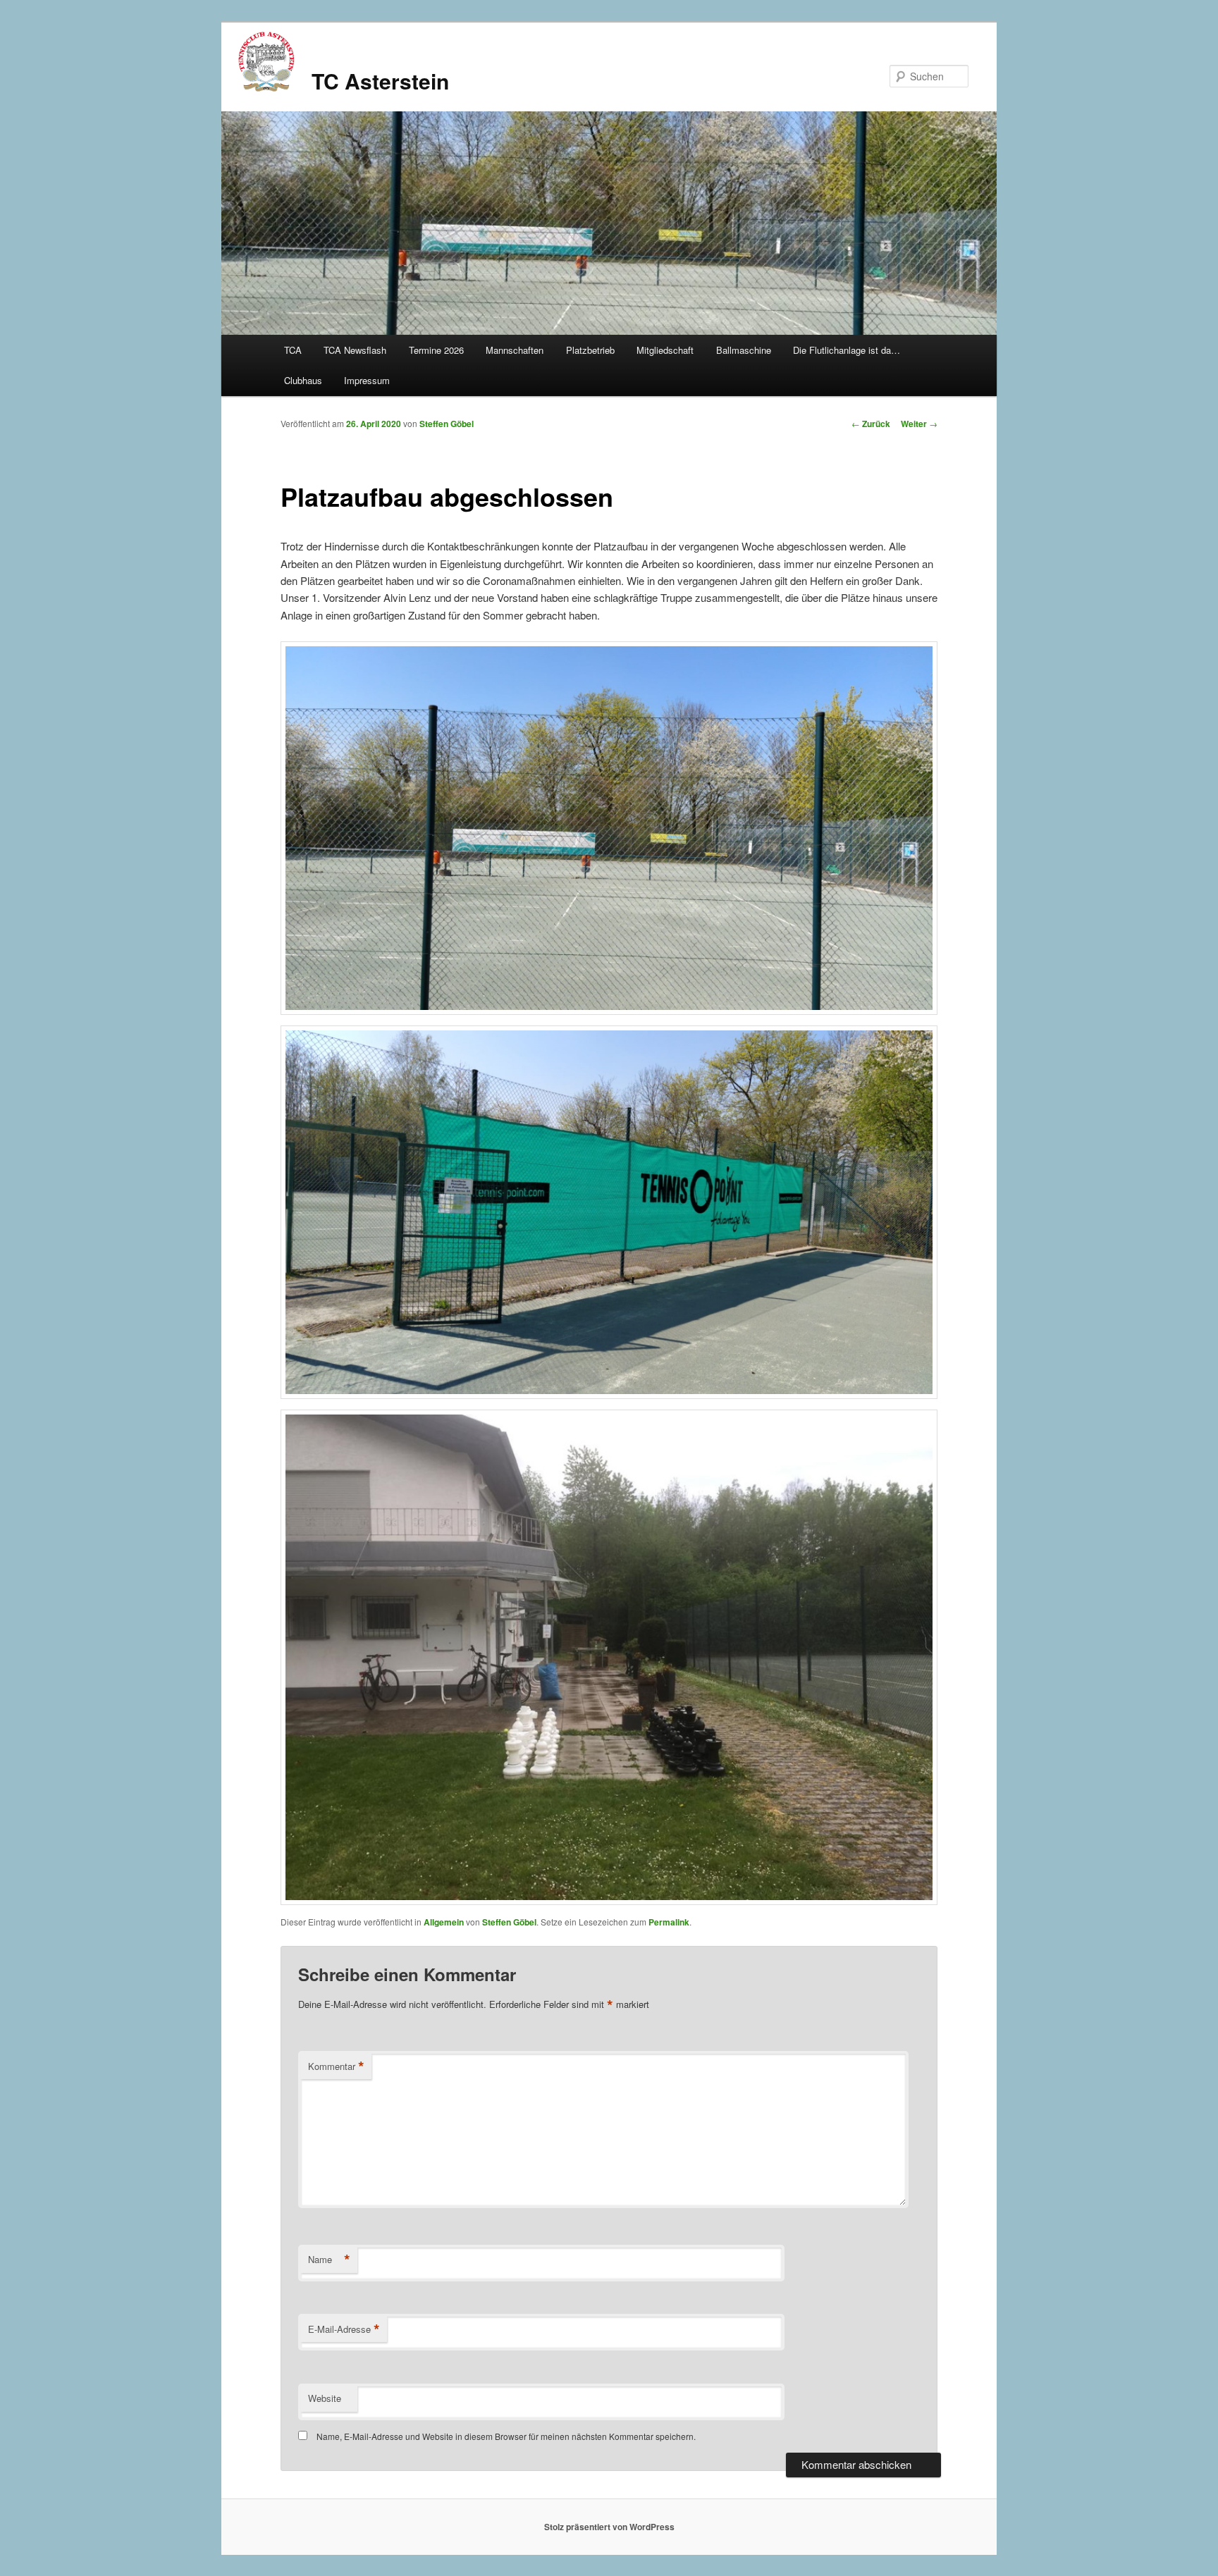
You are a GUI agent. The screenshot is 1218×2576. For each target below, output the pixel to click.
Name (329, 2260)
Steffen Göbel (447, 424)
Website (325, 2398)
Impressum (367, 380)
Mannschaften (515, 350)
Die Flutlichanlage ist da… (847, 350)
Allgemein (444, 1922)
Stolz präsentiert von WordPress (609, 2527)
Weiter (919, 424)
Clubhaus (303, 380)
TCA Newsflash (355, 350)
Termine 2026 (436, 350)
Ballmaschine (744, 350)
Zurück (871, 424)
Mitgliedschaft (665, 350)
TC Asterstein (380, 81)
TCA (293, 350)
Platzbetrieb (590, 350)
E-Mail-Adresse (344, 2329)
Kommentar (336, 2066)
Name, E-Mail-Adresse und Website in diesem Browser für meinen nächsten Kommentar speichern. (506, 2436)
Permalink (669, 1922)
